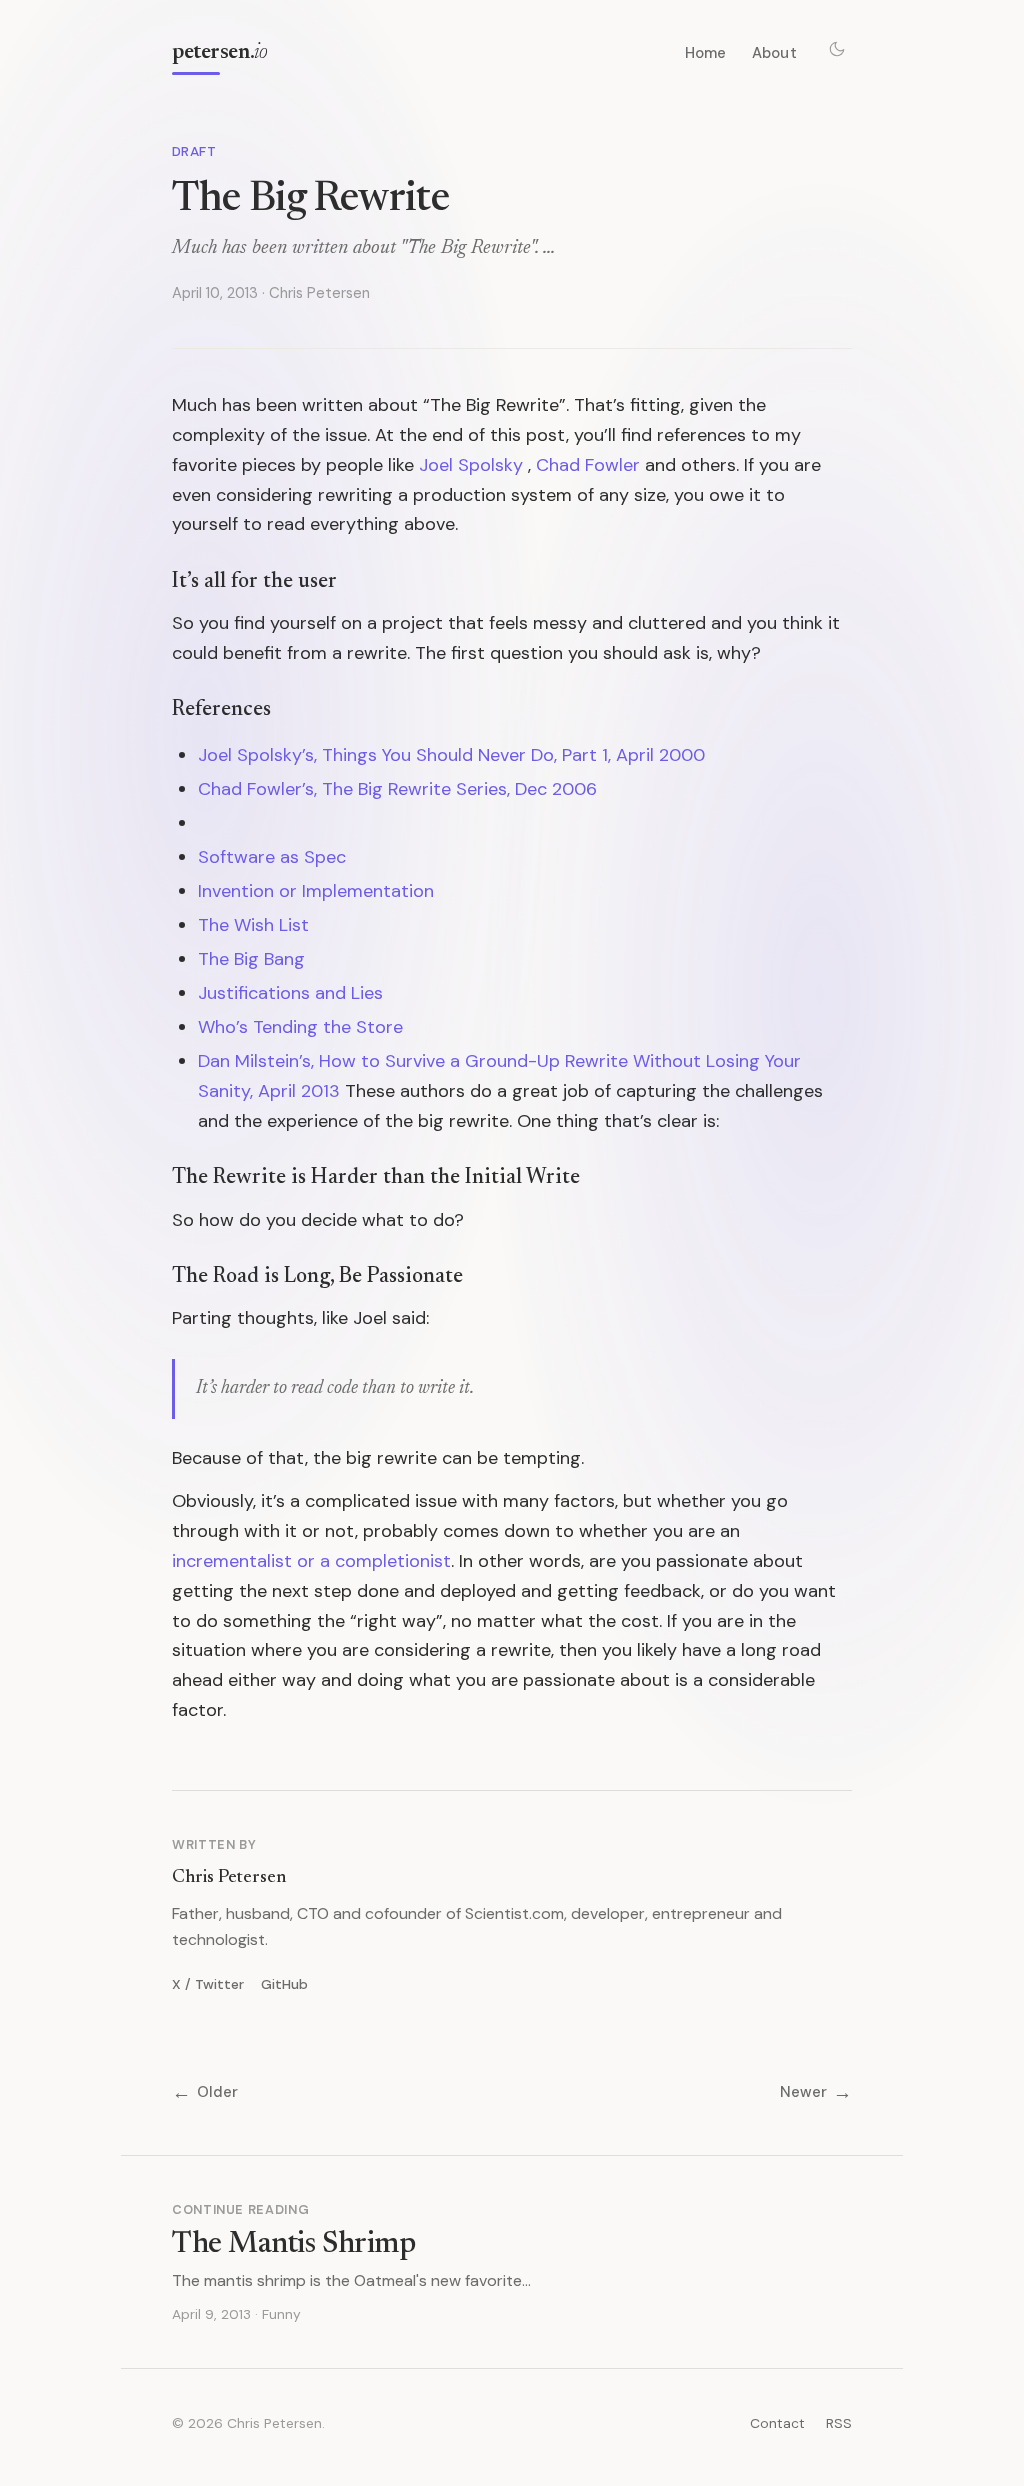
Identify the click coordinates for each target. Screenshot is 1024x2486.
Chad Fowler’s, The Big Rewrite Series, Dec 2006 (397, 789)
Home (706, 53)
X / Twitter (208, 1984)
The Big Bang (251, 959)
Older (205, 2092)
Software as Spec (272, 857)
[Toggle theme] (837, 49)
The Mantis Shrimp (293, 2245)
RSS (839, 2423)
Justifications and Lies (290, 993)
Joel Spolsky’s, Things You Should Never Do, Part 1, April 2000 (451, 755)
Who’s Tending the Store (300, 1027)
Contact (777, 2423)
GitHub (284, 1984)
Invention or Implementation (316, 891)
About (774, 53)
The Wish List (253, 925)
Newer (816, 2092)
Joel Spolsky (471, 465)
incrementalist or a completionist (311, 1561)
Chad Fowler (588, 465)
